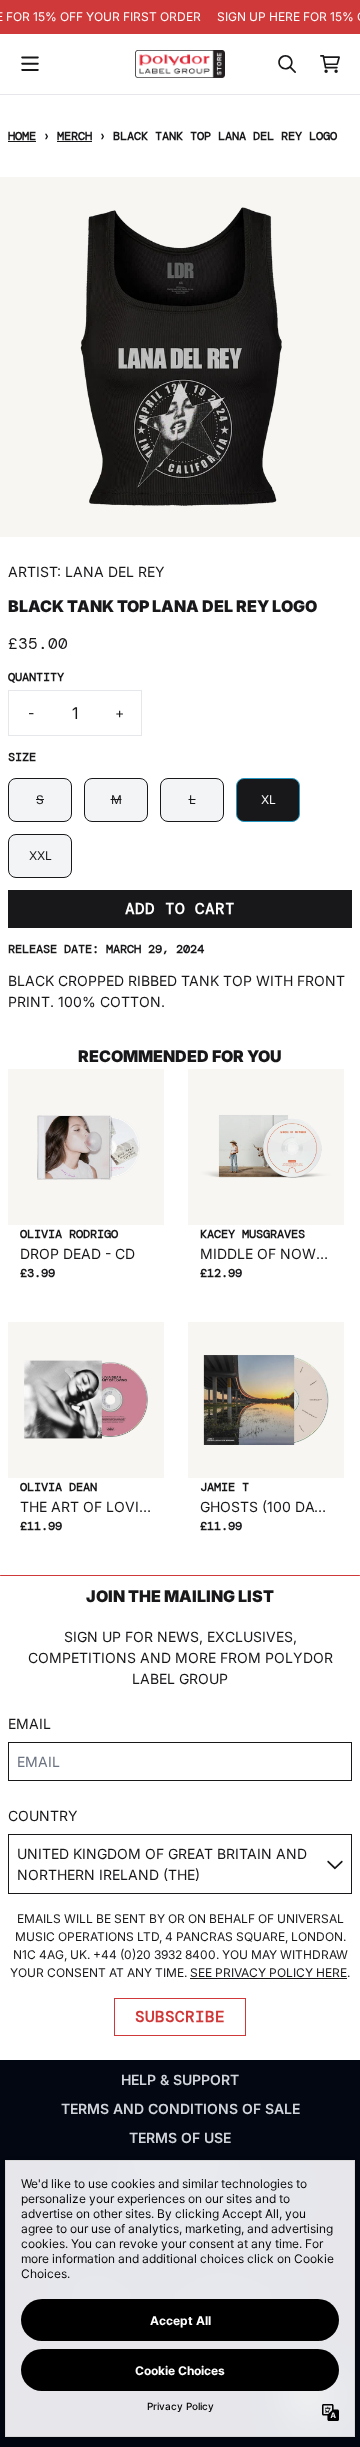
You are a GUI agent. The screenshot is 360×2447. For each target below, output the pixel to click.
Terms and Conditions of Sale (180, 2108)
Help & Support (180, 2079)
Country (43, 1815)
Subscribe (180, 2016)
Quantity (36, 677)
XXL (40, 855)
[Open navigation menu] (30, 64)
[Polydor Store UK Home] (180, 63)
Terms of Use (180, 2137)
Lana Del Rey (115, 571)
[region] (180, 17)
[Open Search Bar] (286, 64)
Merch (74, 136)
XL (268, 799)
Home (22, 136)
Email (29, 1723)
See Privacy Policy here (268, 1972)
